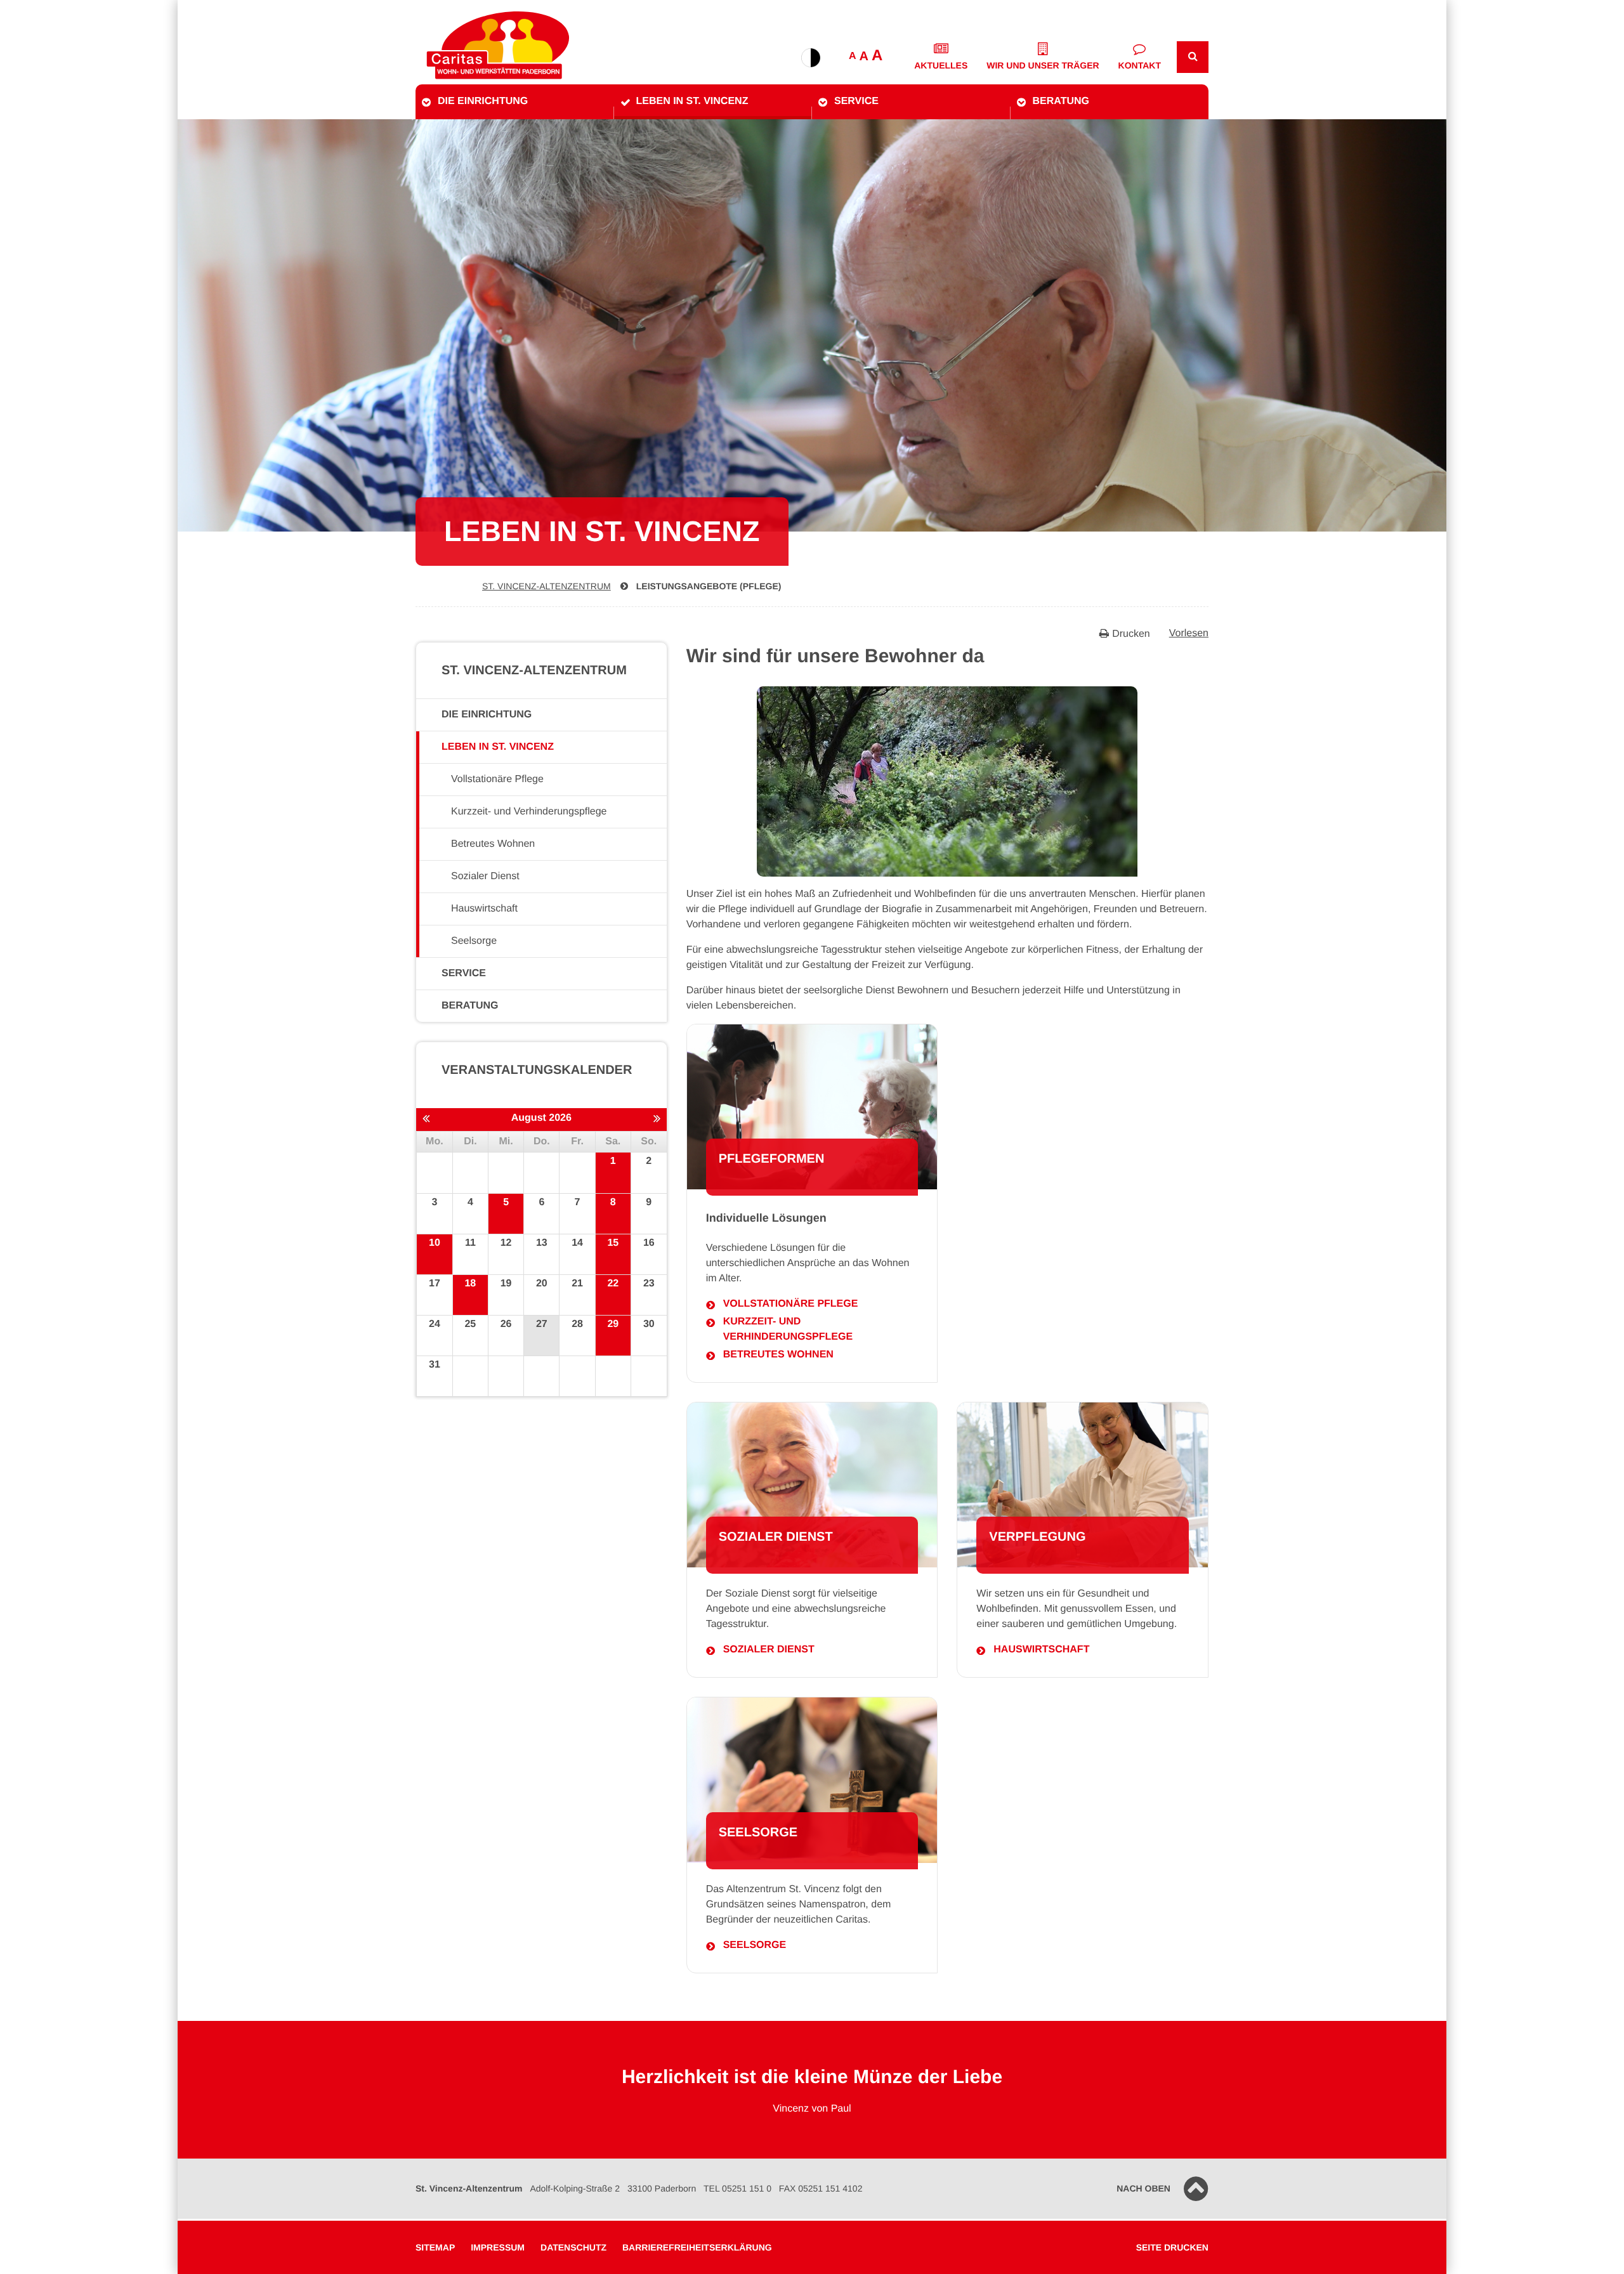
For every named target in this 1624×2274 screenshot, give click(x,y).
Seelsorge (755, 1945)
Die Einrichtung (483, 101)
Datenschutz (573, 2247)
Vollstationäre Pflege (791, 1304)
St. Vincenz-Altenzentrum (547, 586)
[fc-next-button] (657, 1119)
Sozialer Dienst (769, 1650)
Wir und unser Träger (1043, 65)
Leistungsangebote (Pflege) (709, 586)
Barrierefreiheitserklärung (697, 2247)
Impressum (498, 2247)
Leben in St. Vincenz (692, 101)
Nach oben (1143, 2188)
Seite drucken (1172, 2247)
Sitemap (435, 2247)
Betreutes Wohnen (778, 1355)
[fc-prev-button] (426, 1119)
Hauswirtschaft (1041, 1650)
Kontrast (811, 58)
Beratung (1061, 101)
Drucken (1131, 634)
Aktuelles (941, 65)
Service (856, 101)
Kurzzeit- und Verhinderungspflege (788, 1329)
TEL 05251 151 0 (737, 2188)
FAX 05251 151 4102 (821, 2188)
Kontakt (1140, 65)
